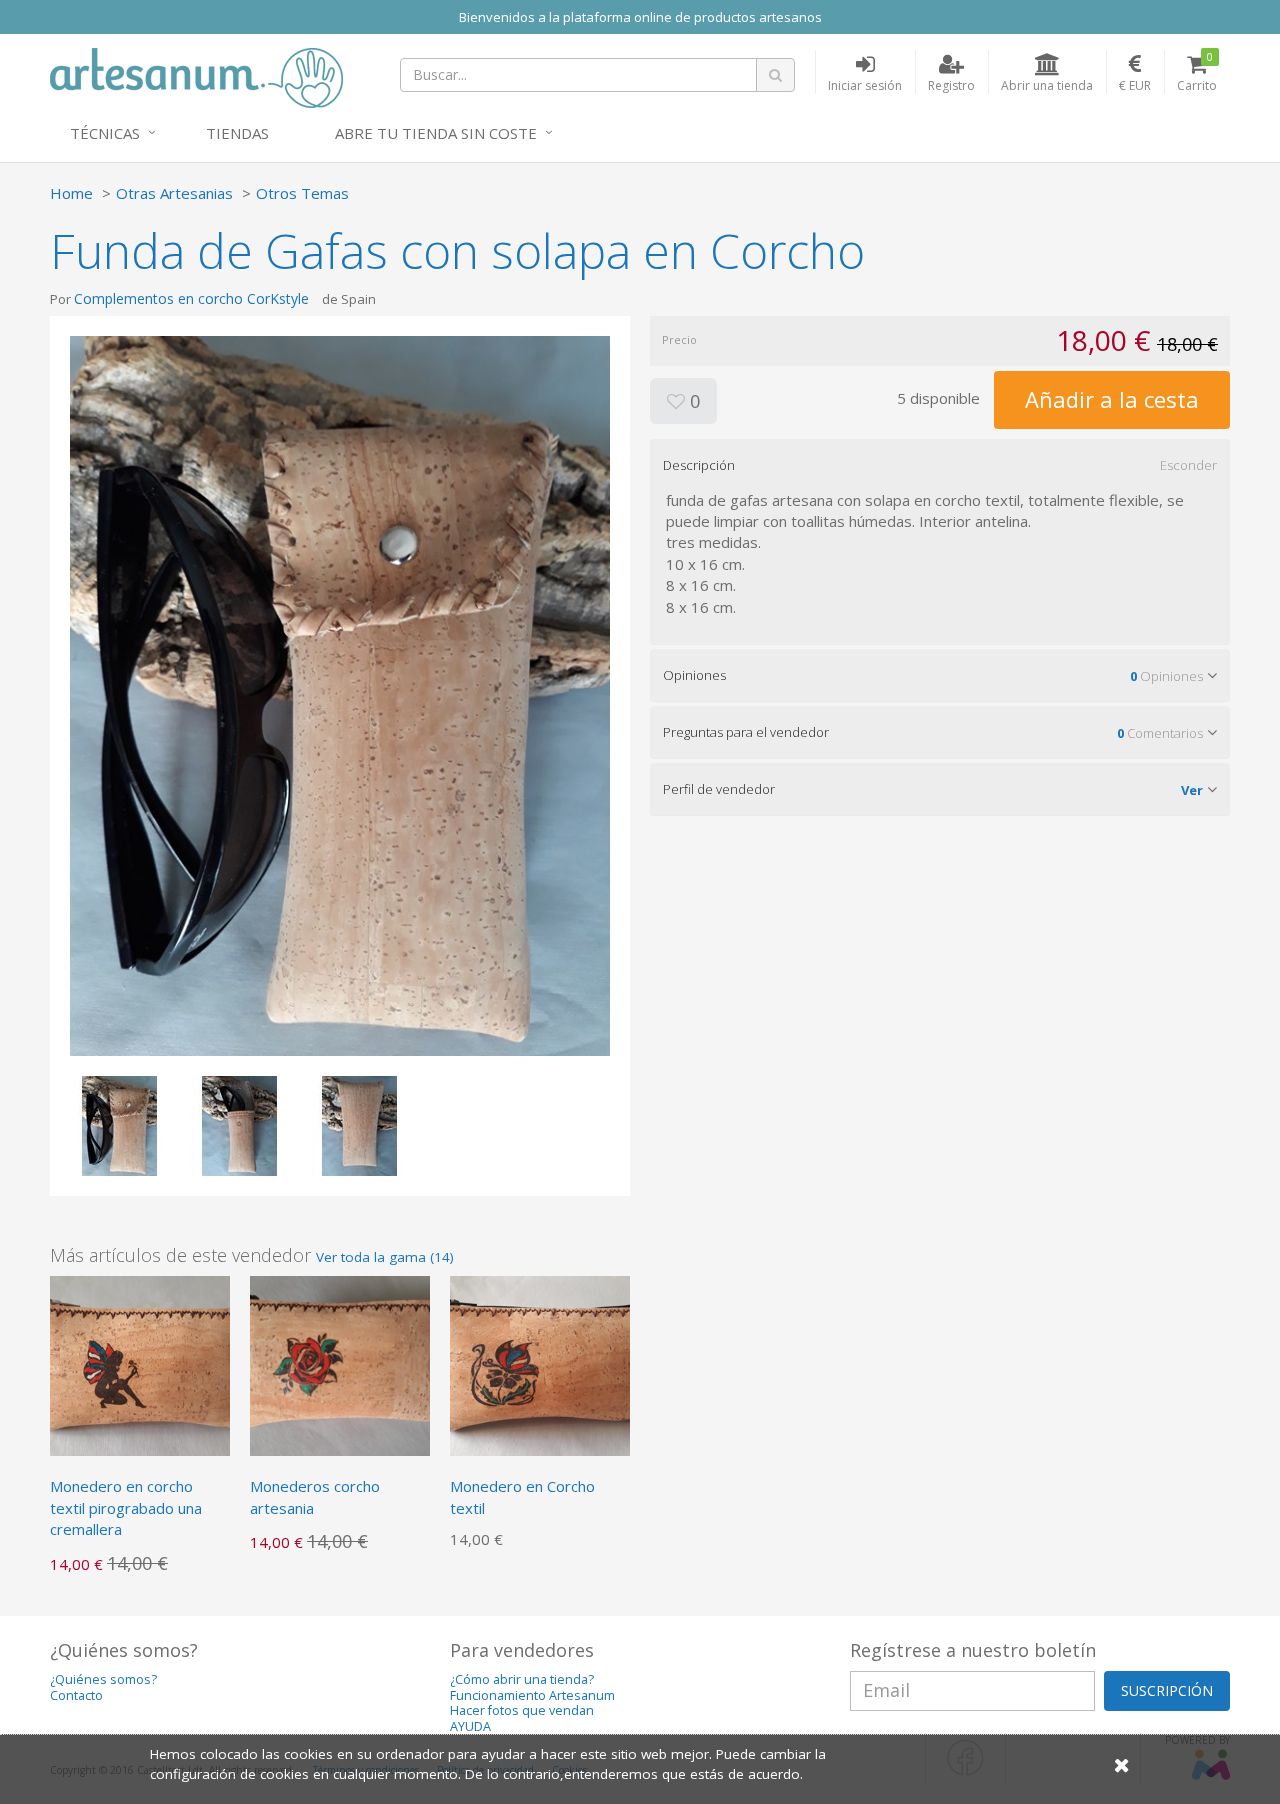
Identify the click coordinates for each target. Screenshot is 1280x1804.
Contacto (76, 1695)
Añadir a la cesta (1112, 399)
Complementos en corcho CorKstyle (191, 298)
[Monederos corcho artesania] (340, 1364)
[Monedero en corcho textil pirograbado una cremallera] (140, 1364)
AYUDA (470, 1726)
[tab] (940, 465)
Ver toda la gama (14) (385, 1257)
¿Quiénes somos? (103, 1679)
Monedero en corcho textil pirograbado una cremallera (126, 1507)
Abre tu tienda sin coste (436, 133)
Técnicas (105, 133)
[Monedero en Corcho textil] (540, 1364)
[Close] (1122, 1764)
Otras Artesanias (174, 193)
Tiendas (237, 133)
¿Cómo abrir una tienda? (522, 1679)
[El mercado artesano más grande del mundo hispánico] (196, 76)
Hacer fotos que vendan (522, 1710)
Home (71, 193)
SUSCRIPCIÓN (1167, 1690)
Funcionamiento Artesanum (532, 1695)
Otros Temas (302, 193)
